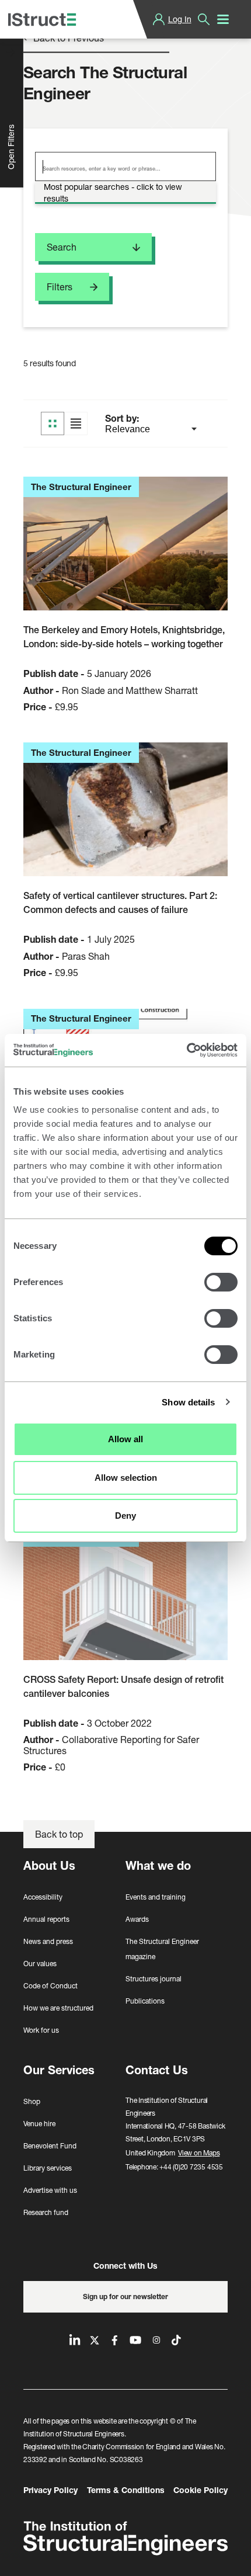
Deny (125, 1516)
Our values (40, 1964)
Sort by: (123, 418)
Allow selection (126, 1478)
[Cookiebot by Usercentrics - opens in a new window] (186, 1050)
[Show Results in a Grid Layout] (53, 423)
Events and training (156, 1897)
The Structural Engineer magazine (162, 1949)
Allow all (125, 1439)
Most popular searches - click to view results (113, 192)
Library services (48, 2168)
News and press (48, 1941)
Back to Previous (67, 38)
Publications (145, 2001)
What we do (158, 1865)
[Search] (204, 19)
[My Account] (159, 19)
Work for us (41, 2030)
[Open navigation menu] (223, 19)
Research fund (46, 2212)
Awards (137, 1919)
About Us (49, 1865)
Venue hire (39, 2124)
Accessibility (43, 1897)
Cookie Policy (201, 2490)
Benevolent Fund (50, 2146)
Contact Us (157, 2070)
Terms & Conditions (126, 2490)
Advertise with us (50, 2190)
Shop (32, 2101)
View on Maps (199, 2153)
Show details (188, 1402)
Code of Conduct (50, 1986)
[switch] (221, 1282)
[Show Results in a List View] (76, 423)
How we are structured (58, 2008)
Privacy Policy (50, 2490)
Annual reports (46, 1919)
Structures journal (154, 1979)
